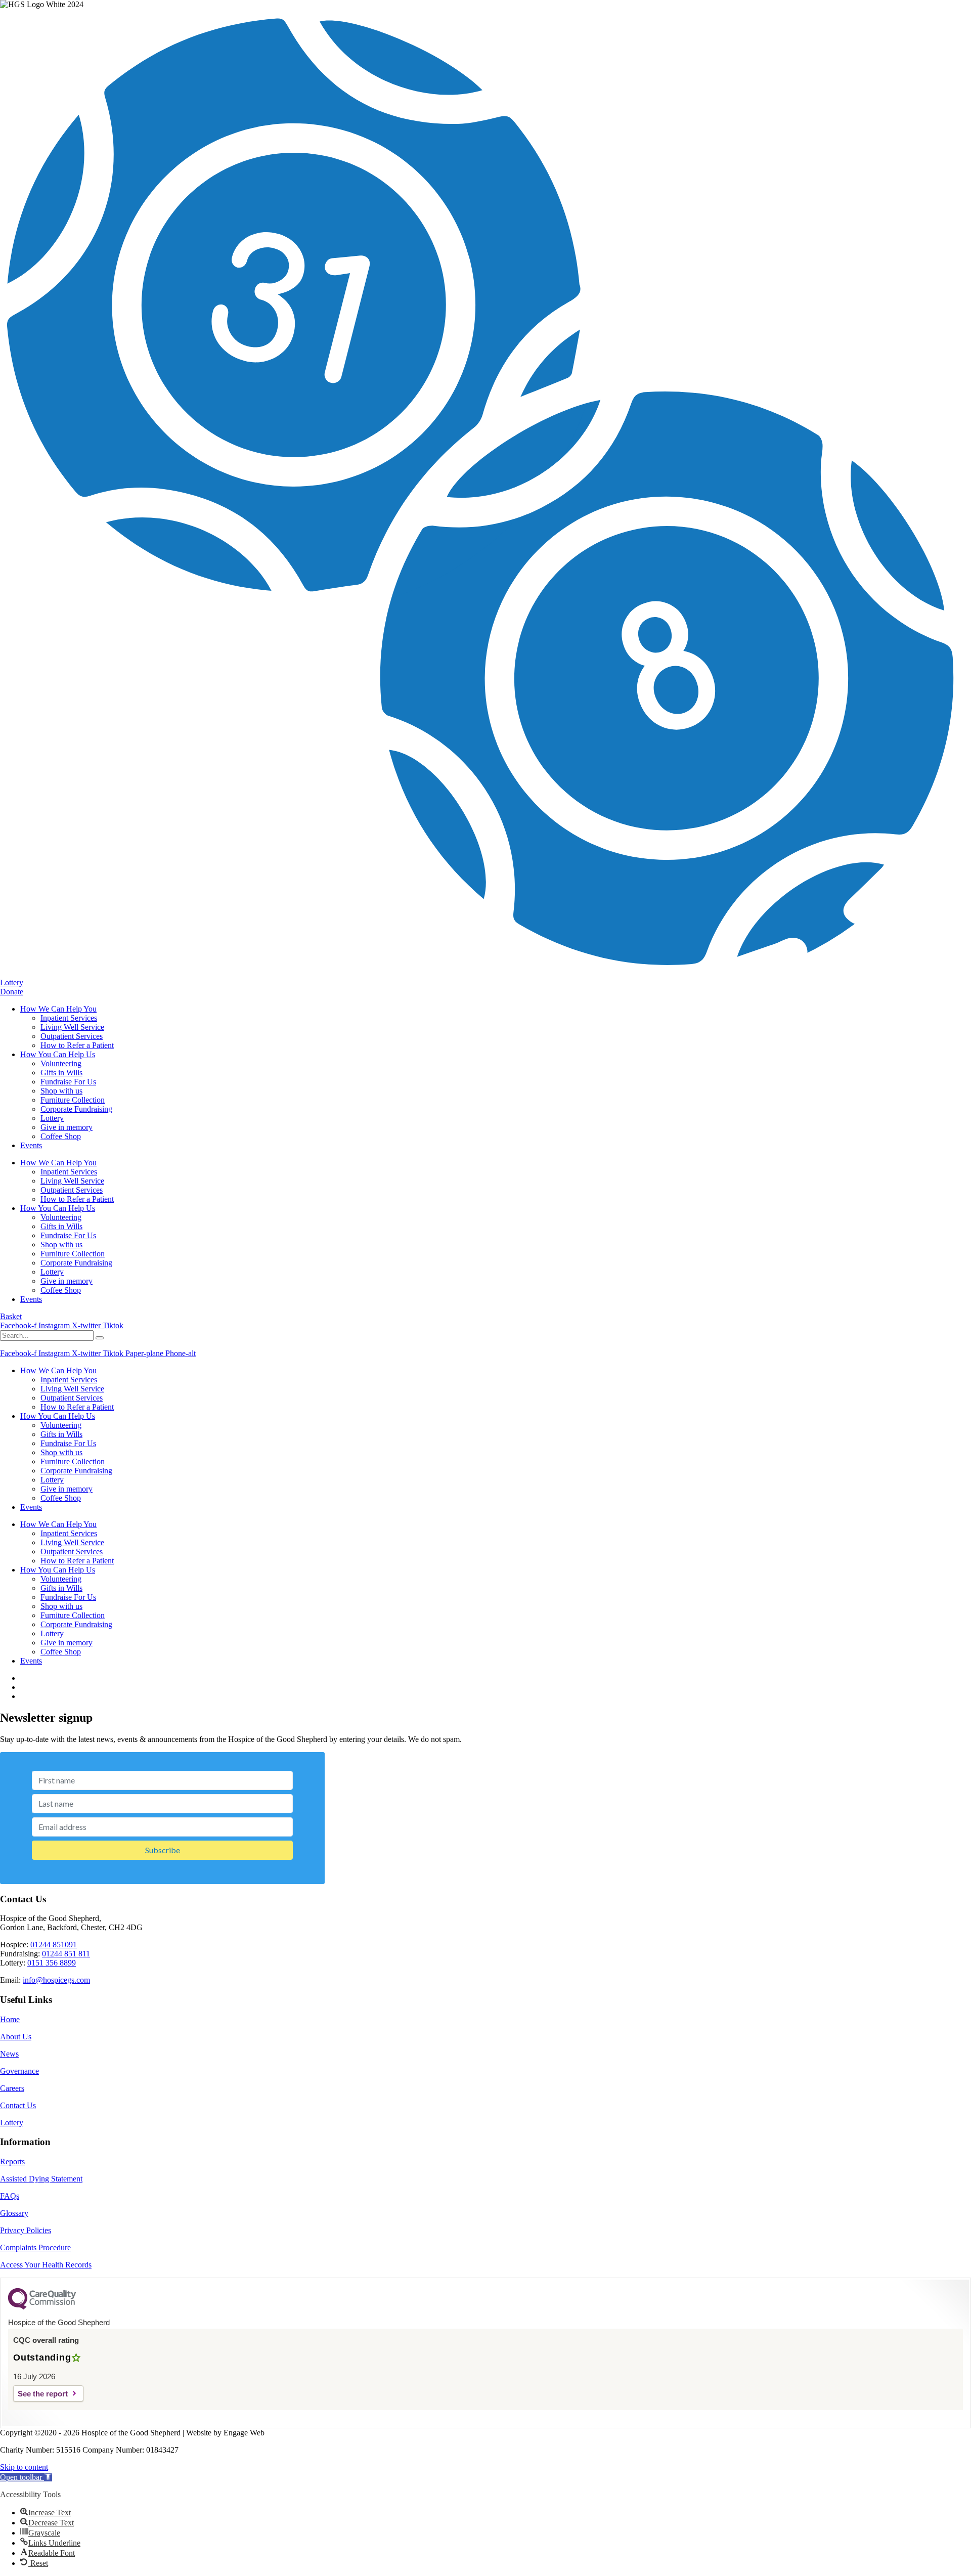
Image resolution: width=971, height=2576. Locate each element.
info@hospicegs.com (56, 1980)
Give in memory (67, 1127)
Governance (19, 2071)
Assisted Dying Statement (41, 2179)
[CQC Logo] (42, 2307)
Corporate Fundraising (76, 1109)
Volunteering (61, 1063)
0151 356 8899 (52, 1963)
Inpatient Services (69, 1018)
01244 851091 (54, 1945)
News (9, 2054)
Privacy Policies (26, 2230)
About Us (16, 2037)
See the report (43, 2394)
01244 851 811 (66, 1954)
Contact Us (18, 2105)
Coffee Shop (61, 1136)
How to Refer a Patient (77, 1045)
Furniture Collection (73, 1100)
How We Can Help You (58, 1009)
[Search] (100, 1338)
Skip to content (24, 2467)
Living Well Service (72, 1027)
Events (31, 1145)
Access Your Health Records (46, 2265)
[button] (26, 2477)
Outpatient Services (72, 1036)
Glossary (14, 2213)
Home (10, 2019)
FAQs (10, 2196)
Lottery (52, 1118)
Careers (12, 2088)
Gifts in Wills (61, 1073)
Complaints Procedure (35, 2247)
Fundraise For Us (68, 1082)
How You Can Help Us (58, 1054)
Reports (12, 2162)
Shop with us (61, 1091)
